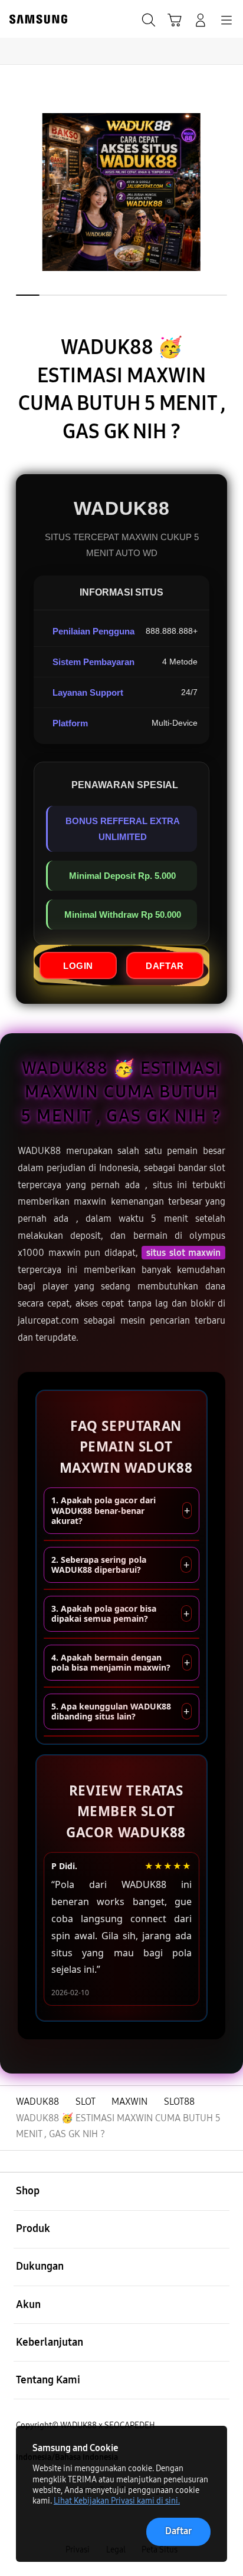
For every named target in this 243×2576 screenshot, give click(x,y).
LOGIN (78, 966)
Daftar (178, 2531)
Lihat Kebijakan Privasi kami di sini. (117, 2501)
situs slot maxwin (183, 1253)
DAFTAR (165, 966)
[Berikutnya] (229, 192)
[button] (175, 20)
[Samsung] (36, 19)
